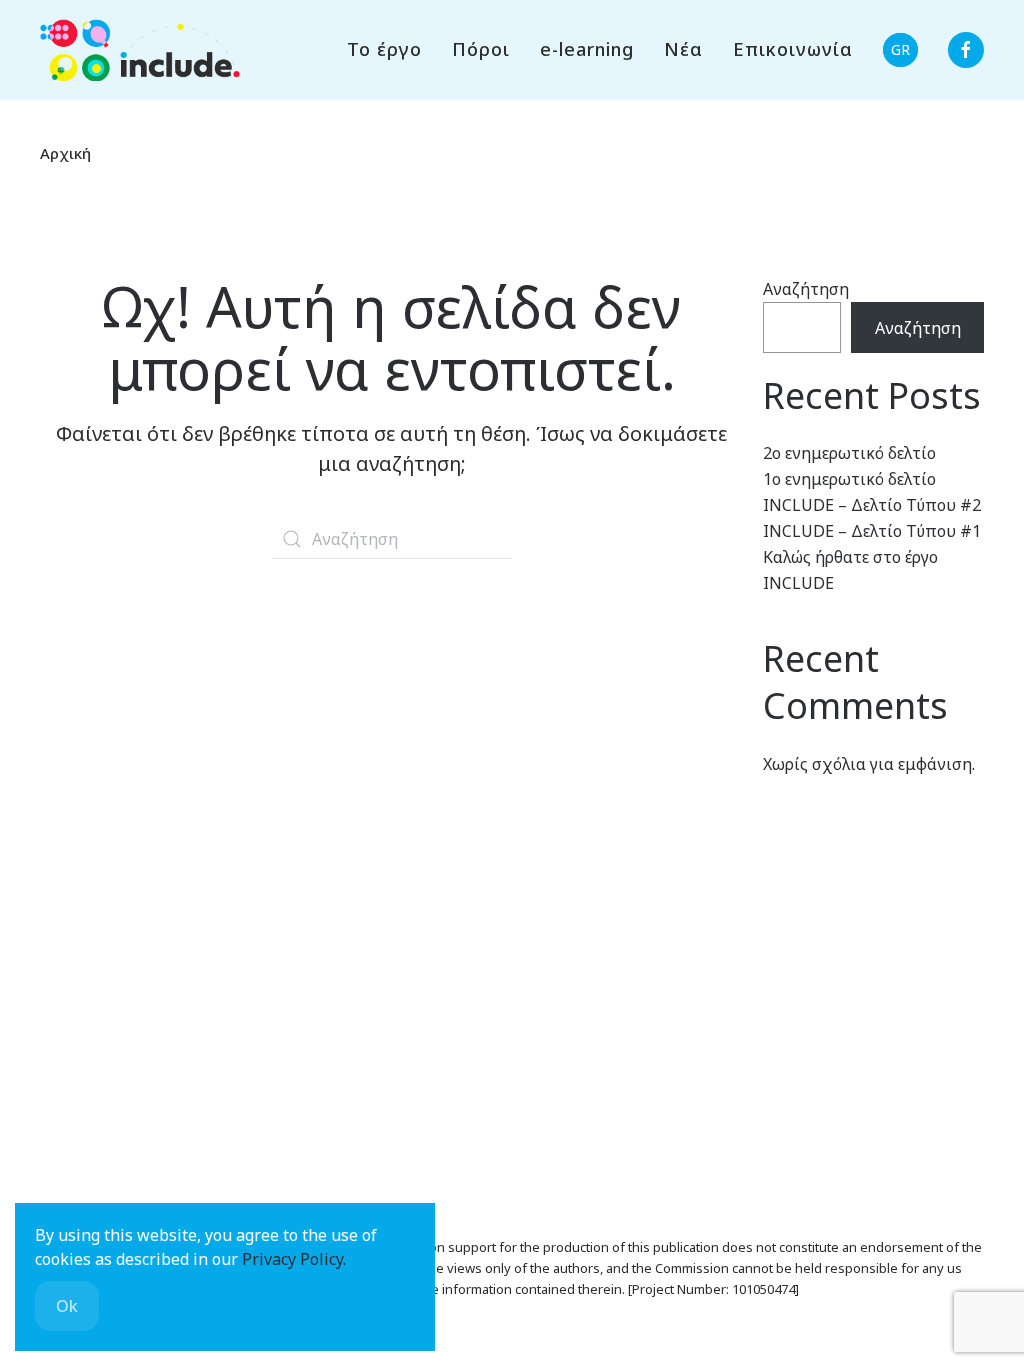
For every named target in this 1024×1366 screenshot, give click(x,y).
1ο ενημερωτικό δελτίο (849, 479)
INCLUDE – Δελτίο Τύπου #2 (872, 505)
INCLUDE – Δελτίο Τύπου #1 (872, 531)
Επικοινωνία (793, 49)
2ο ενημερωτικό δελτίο (849, 453)
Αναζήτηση (806, 289)
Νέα (683, 49)
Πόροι (481, 49)
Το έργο (384, 49)
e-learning (587, 49)
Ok (67, 1306)
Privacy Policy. (294, 1259)
